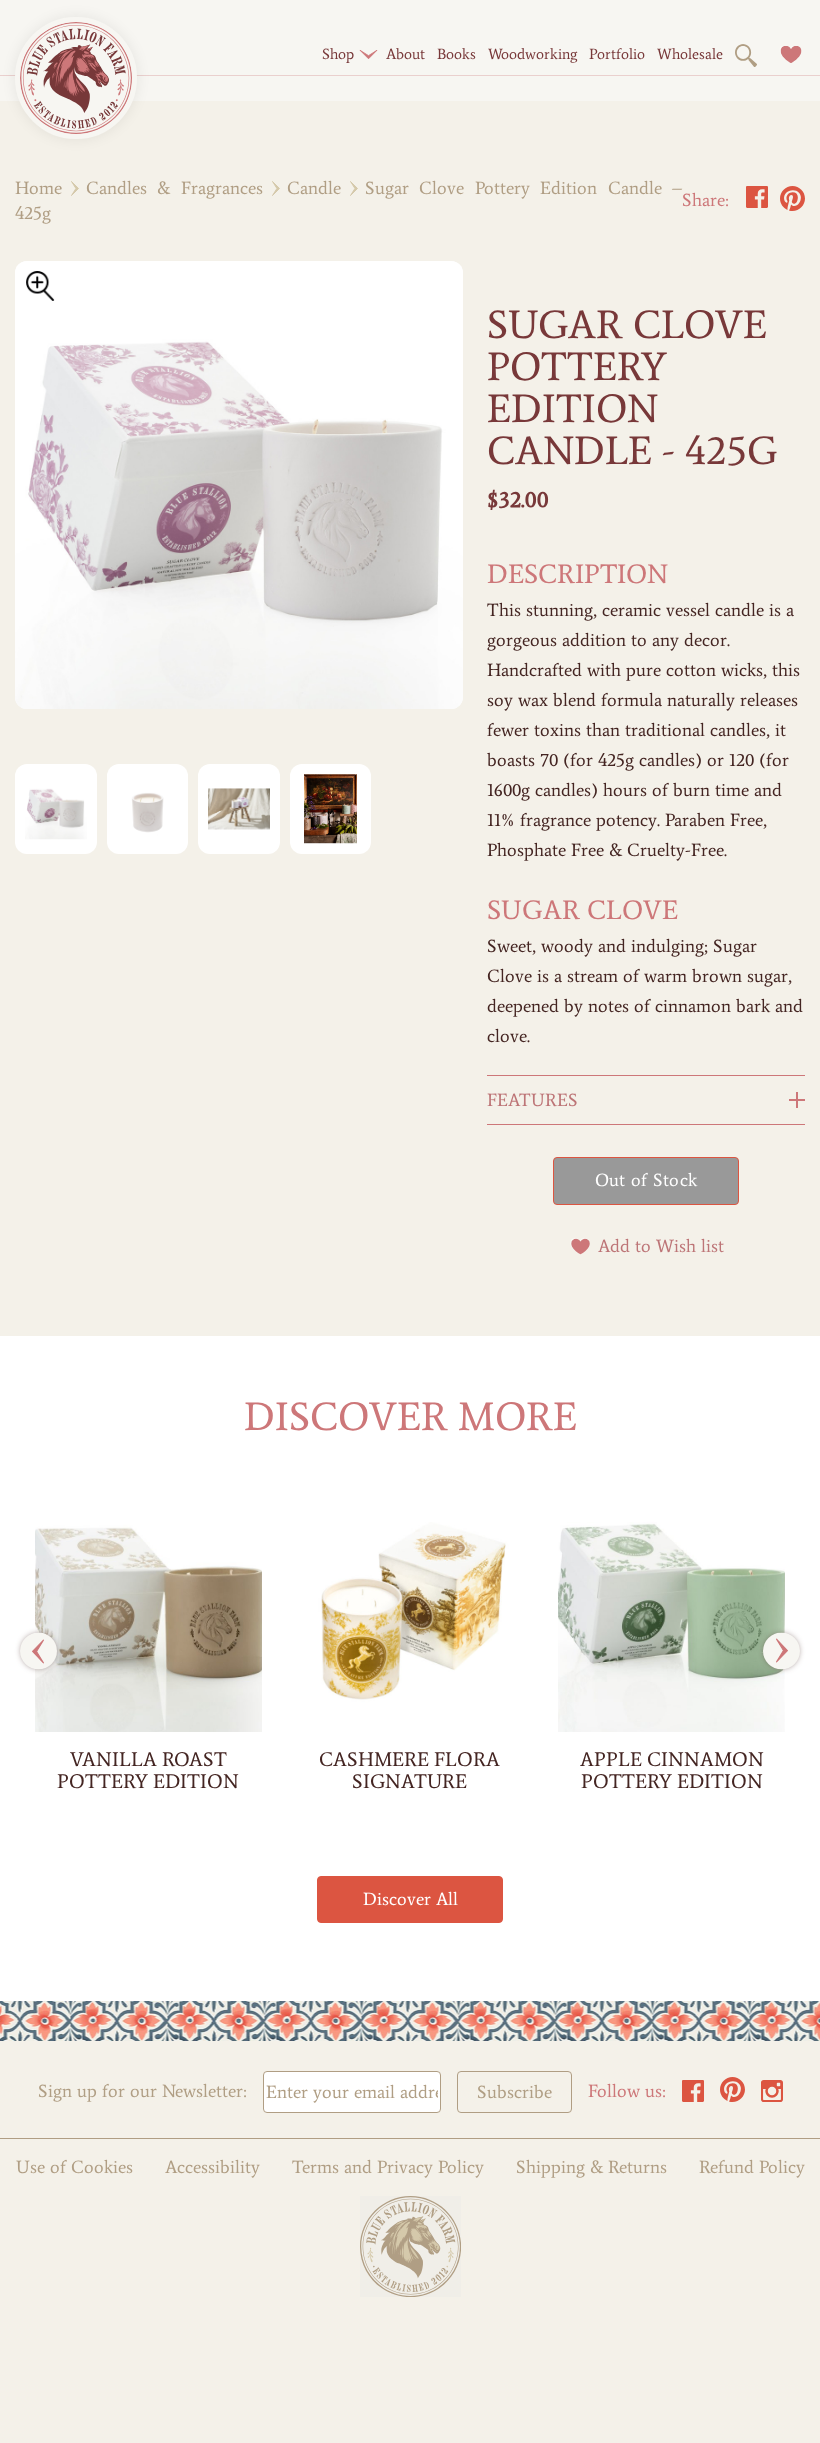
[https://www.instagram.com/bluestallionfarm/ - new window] (772, 2096)
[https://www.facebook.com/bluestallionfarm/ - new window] (693, 2096)
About (405, 54)
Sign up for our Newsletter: (142, 2091)
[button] (338, 54)
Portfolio (617, 54)
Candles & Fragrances (174, 188)
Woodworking (532, 54)
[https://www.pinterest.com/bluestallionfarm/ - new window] (732, 2096)
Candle (314, 188)
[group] (148, 1651)
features (532, 1100)
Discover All (410, 1899)
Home (38, 188)
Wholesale (690, 54)
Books (456, 54)
